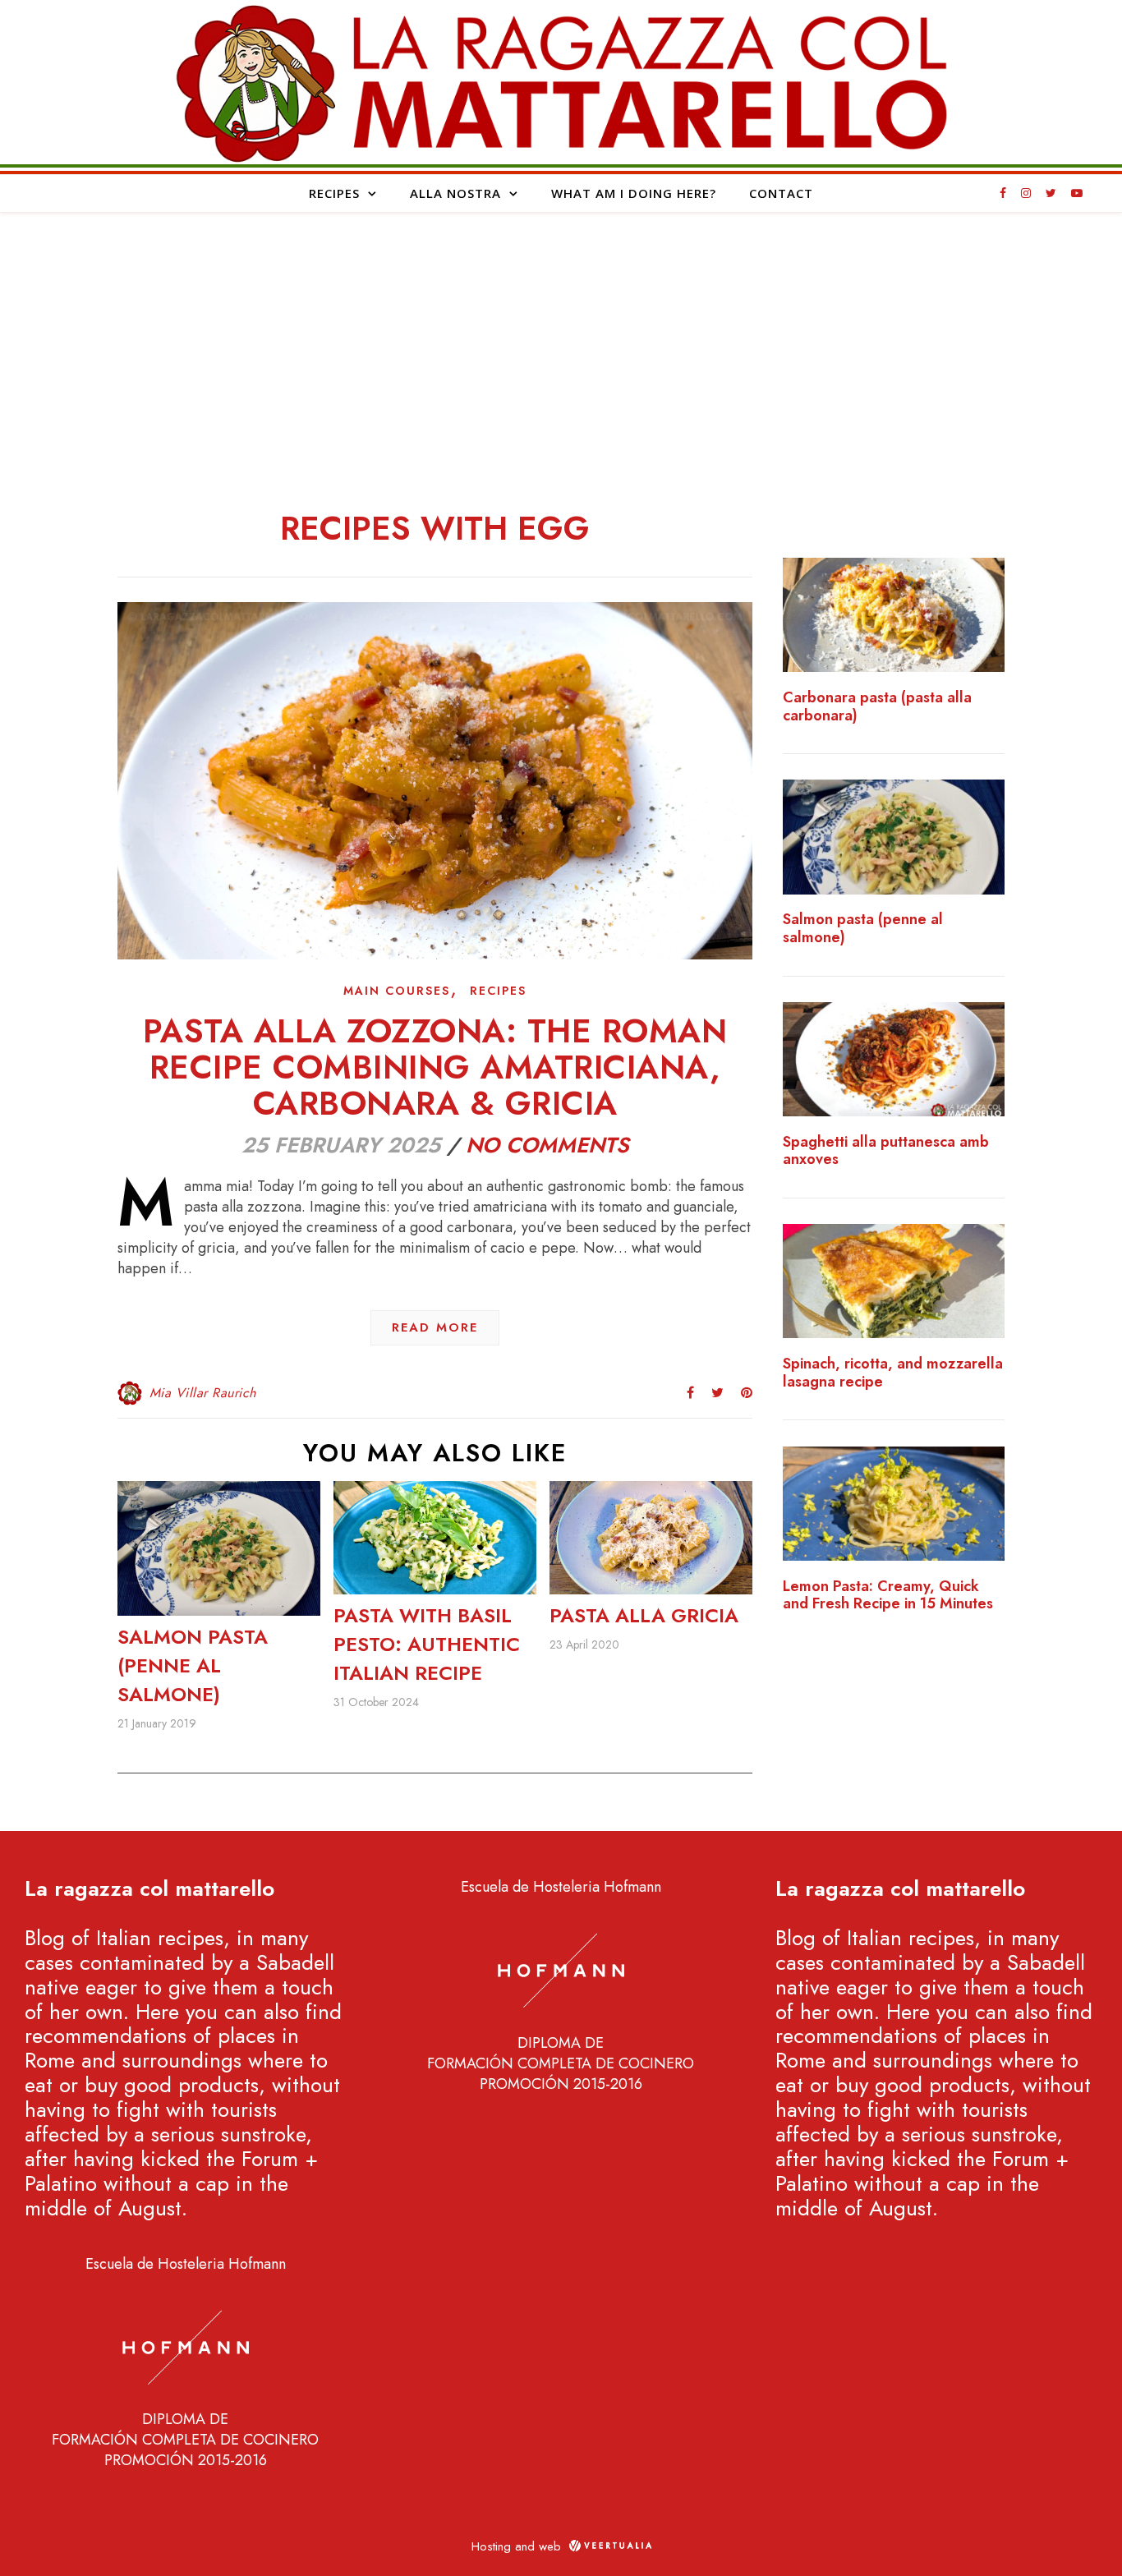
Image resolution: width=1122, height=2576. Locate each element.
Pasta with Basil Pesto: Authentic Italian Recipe (427, 1644)
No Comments (547, 1145)
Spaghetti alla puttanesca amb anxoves (886, 1151)
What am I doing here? (634, 193)
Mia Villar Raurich (203, 1393)
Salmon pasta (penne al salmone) (193, 1665)
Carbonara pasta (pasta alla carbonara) (877, 707)
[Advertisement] (561, 336)
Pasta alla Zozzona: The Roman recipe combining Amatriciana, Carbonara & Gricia (435, 1067)
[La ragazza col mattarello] (561, 83)
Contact (781, 193)
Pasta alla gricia (644, 1615)
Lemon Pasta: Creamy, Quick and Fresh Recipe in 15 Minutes (888, 1596)
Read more (435, 1327)
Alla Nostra (455, 193)
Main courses (397, 991)
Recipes (334, 193)
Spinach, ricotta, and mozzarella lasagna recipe (893, 1373)
